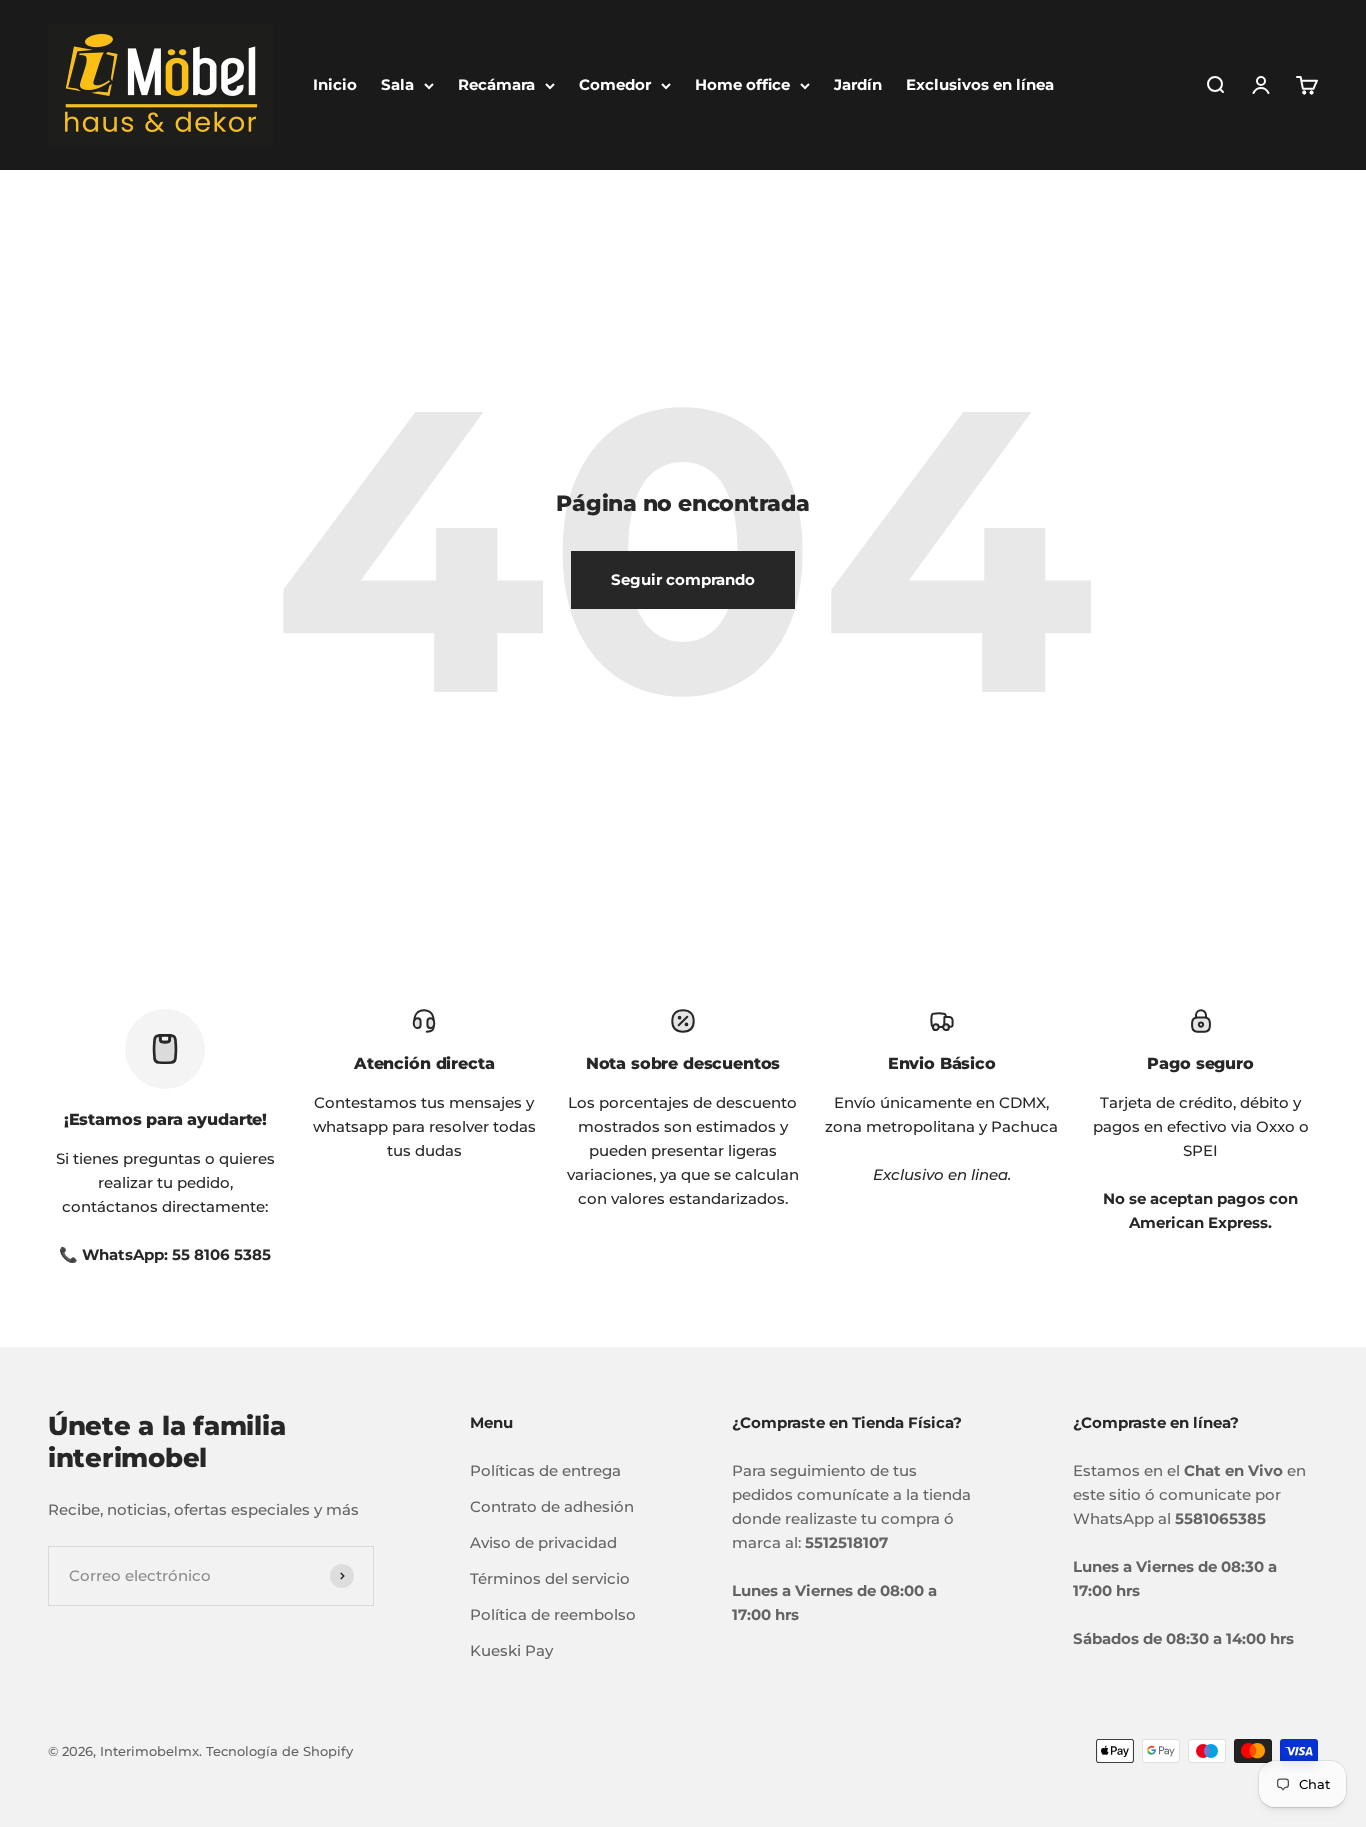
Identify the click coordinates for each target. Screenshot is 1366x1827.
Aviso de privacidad (543, 1542)
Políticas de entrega (545, 1470)
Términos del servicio (550, 1578)
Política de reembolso (553, 1614)
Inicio (335, 84)
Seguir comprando (683, 579)
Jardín (858, 84)
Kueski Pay (511, 1650)
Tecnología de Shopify (279, 1751)
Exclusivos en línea (980, 84)
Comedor (615, 84)
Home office (742, 84)
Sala (397, 84)
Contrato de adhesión (552, 1506)
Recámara (496, 84)
